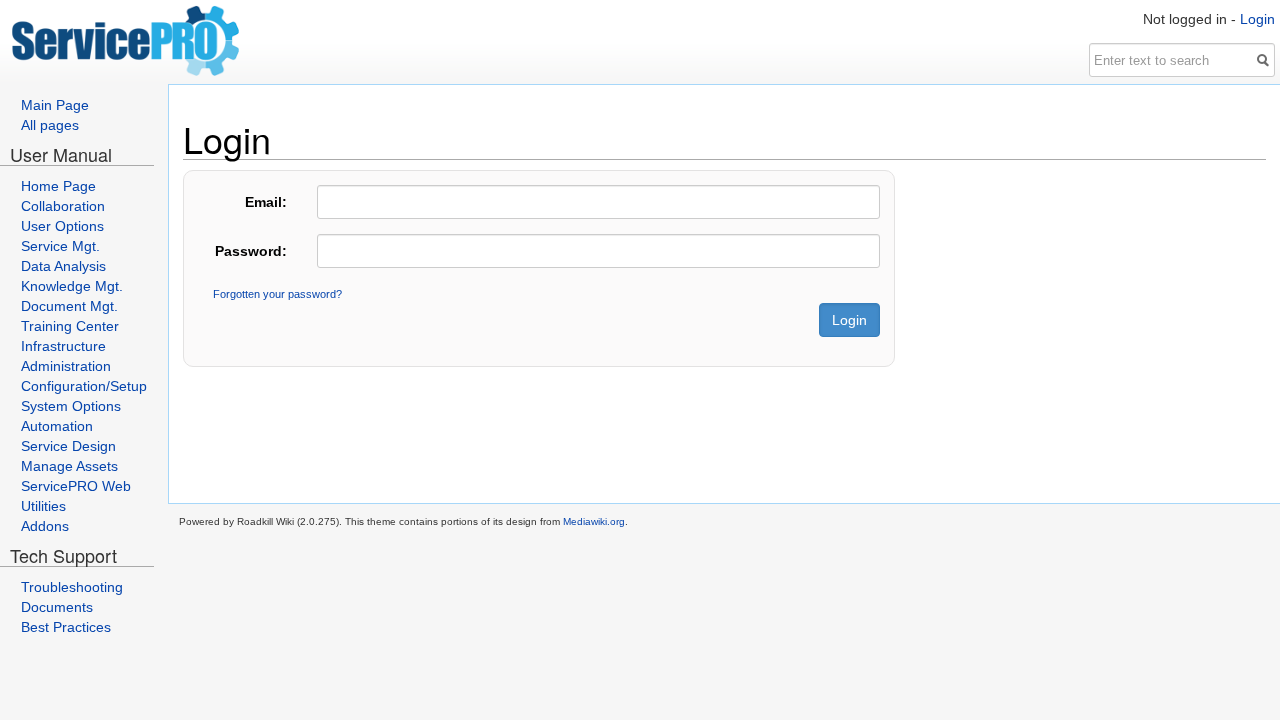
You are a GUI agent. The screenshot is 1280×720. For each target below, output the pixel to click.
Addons (45, 526)
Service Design (68, 446)
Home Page (58, 186)
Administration (66, 366)
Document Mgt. (69, 306)
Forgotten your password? (277, 294)
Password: (251, 251)
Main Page (55, 105)
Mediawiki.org (594, 521)
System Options (71, 406)
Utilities (43, 506)
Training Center (70, 326)
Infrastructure (63, 346)
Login (1257, 19)
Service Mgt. (60, 246)
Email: (266, 202)
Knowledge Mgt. (72, 286)
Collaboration (63, 206)
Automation (57, 426)
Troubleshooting (72, 587)
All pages (50, 125)
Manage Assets (69, 466)
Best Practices (66, 627)
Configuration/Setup (84, 386)
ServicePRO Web (76, 486)
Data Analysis (63, 266)
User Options (62, 226)
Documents (57, 607)
